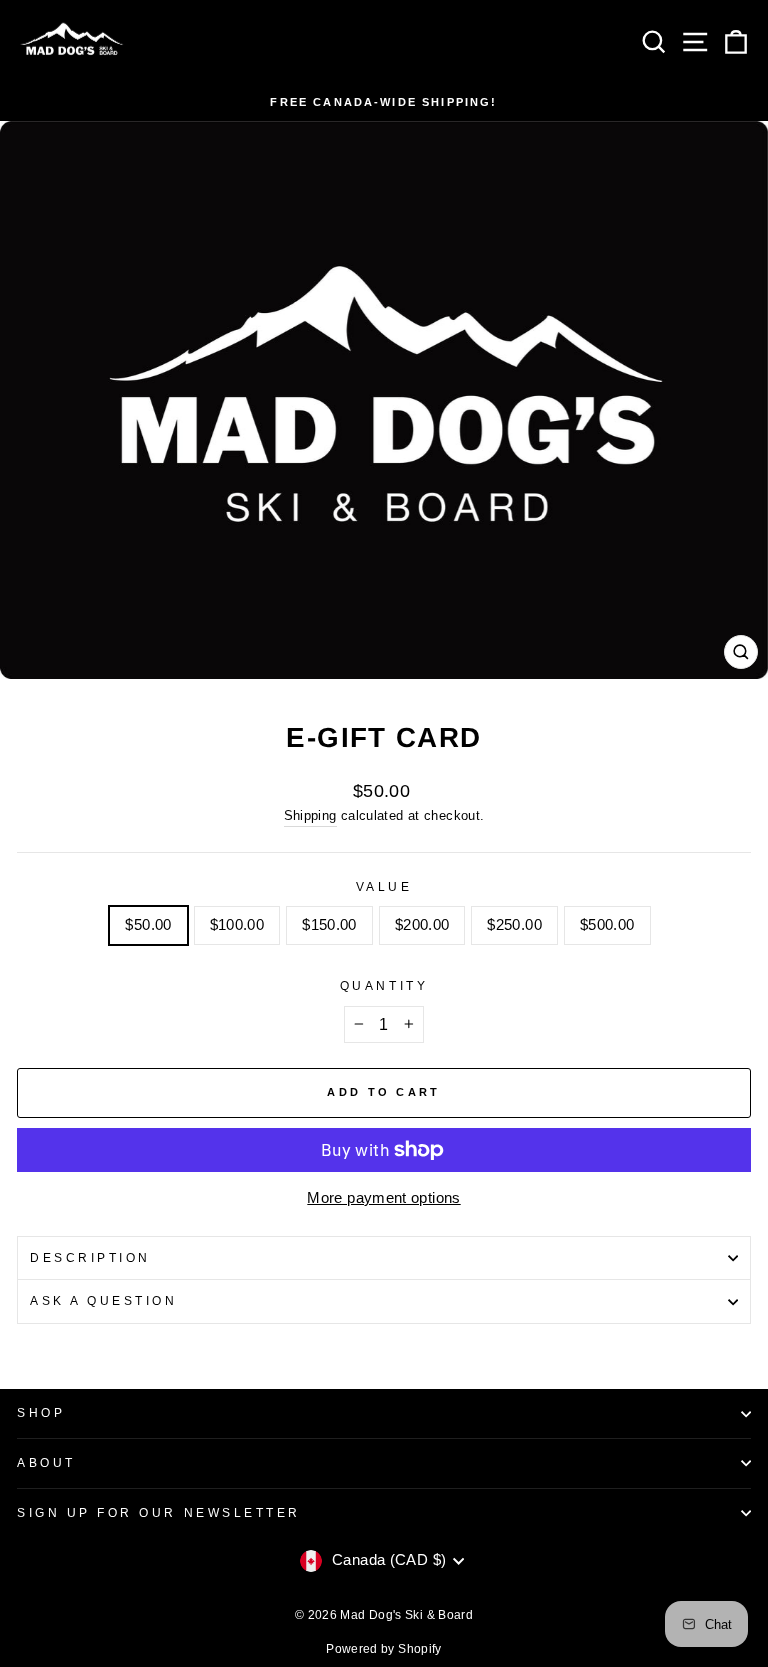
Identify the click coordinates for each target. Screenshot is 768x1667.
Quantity (384, 985)
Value (384, 886)
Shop (41, 1412)
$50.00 (148, 925)
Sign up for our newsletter (159, 1512)
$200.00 (422, 925)
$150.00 (329, 925)
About (46, 1462)
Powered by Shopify (384, 1649)
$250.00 (514, 925)
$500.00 (607, 925)
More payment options (383, 1198)
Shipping (310, 816)
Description (90, 1257)
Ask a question (103, 1300)
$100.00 (237, 925)
